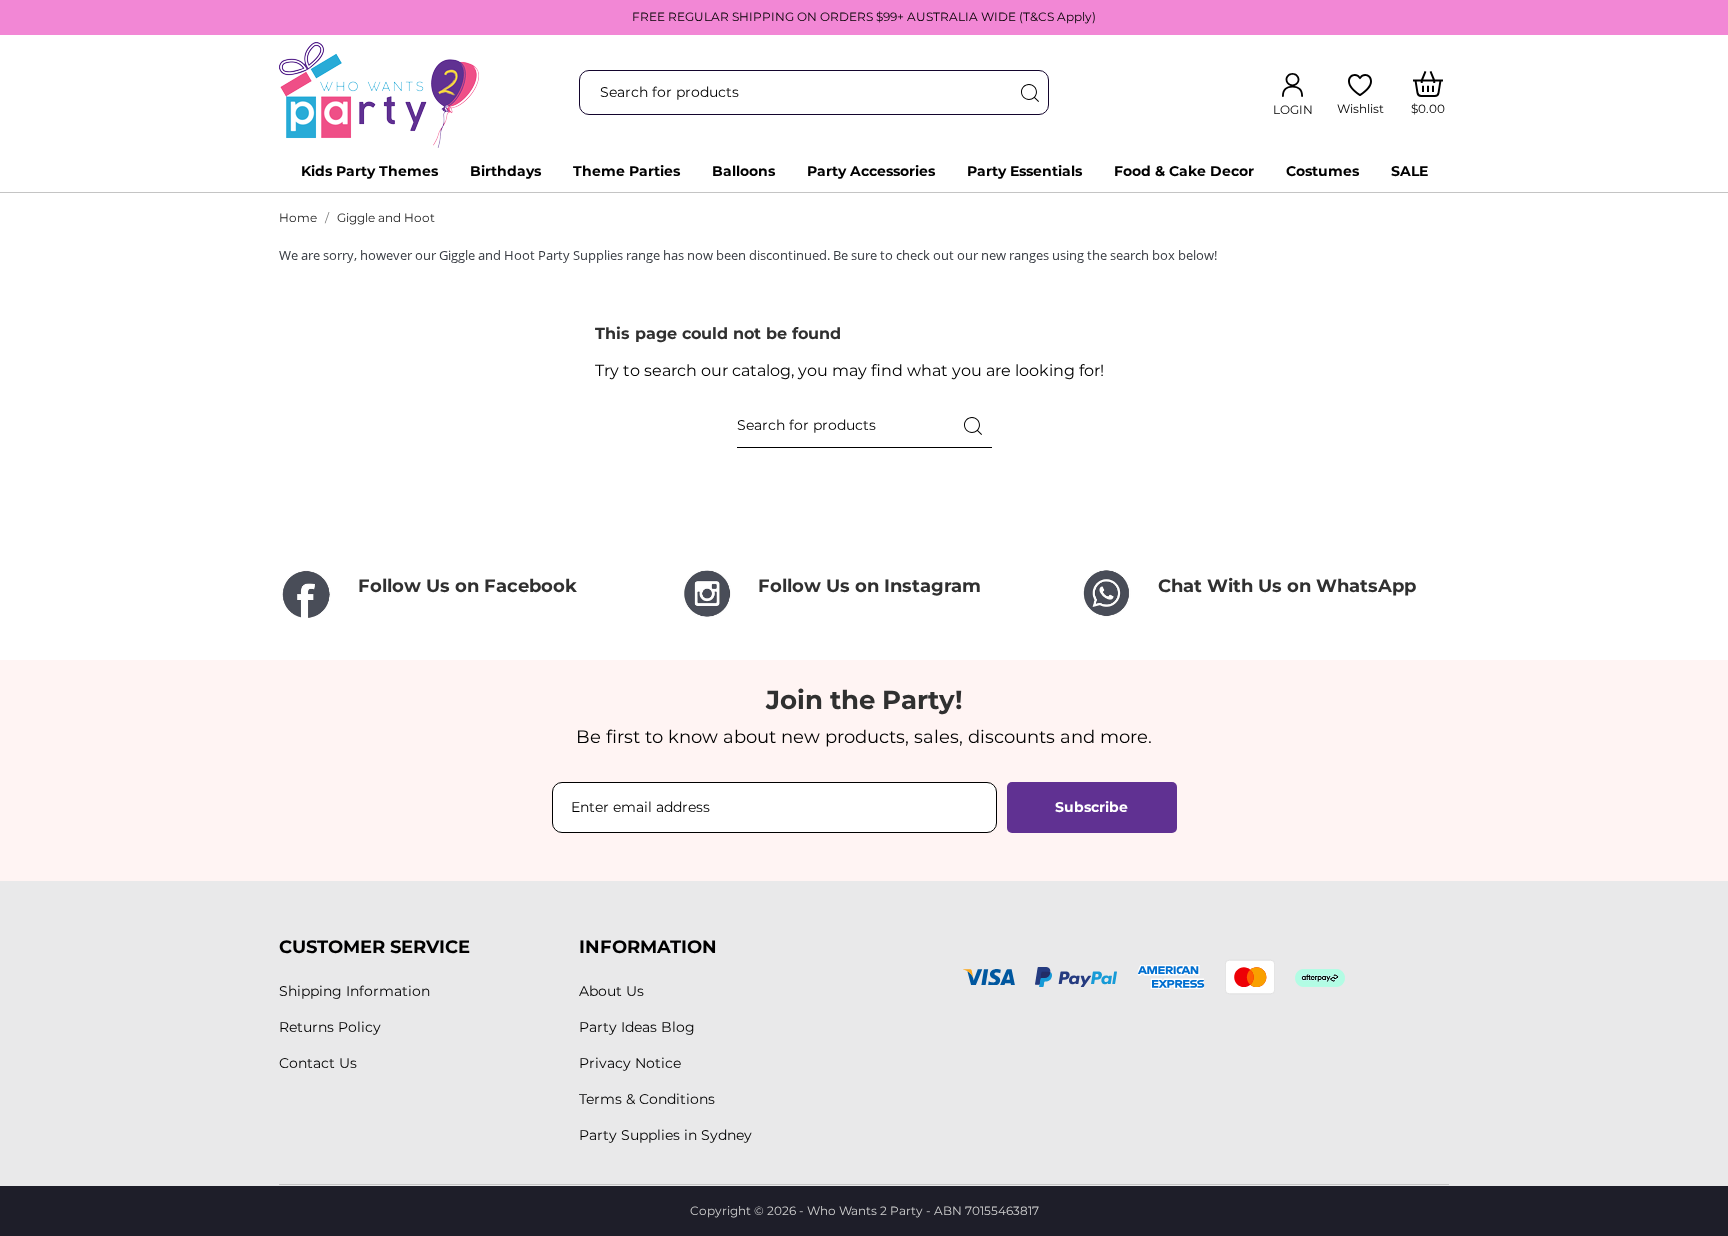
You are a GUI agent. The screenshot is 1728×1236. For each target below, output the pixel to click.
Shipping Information (354, 991)
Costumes (1322, 171)
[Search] (1029, 92)
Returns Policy (330, 1027)
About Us (611, 991)
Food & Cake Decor (1184, 171)
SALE (1409, 171)
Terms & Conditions (647, 1099)
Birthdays (505, 171)
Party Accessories (871, 171)
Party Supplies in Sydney (665, 1135)
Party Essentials (1024, 171)
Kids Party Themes (369, 171)
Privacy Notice (630, 1063)
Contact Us (318, 1063)
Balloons (743, 171)
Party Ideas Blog (637, 1027)
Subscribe (1091, 807)
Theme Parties (626, 171)
